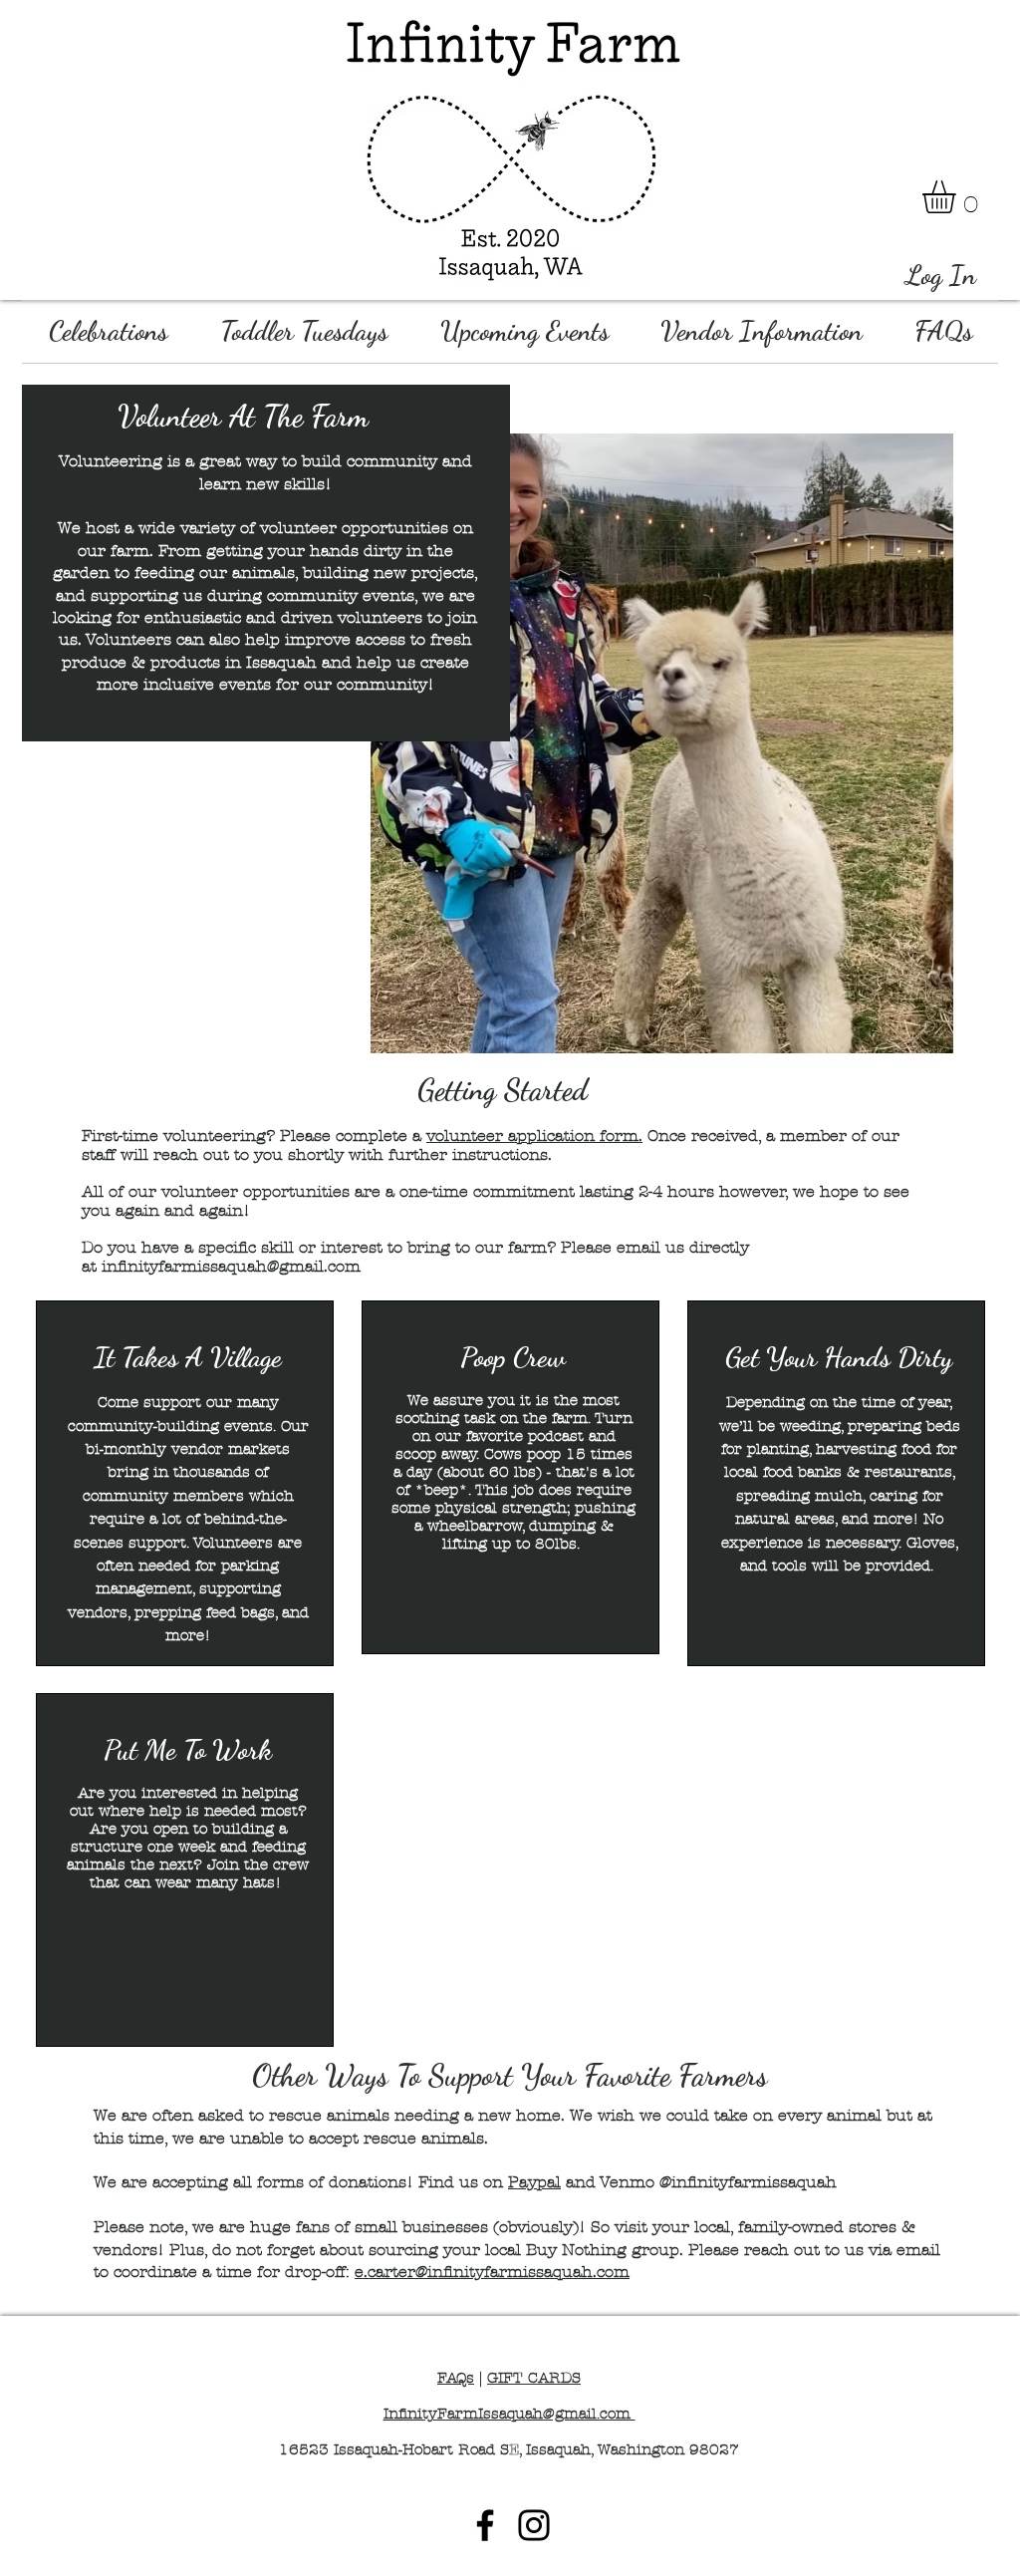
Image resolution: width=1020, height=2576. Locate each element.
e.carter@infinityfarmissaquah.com (492, 2272)
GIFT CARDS (534, 2378)
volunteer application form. (534, 1136)
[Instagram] (534, 2525)
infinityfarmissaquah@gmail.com (231, 1266)
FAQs (456, 2378)
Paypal (534, 2182)
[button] (958, 197)
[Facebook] (485, 2525)
